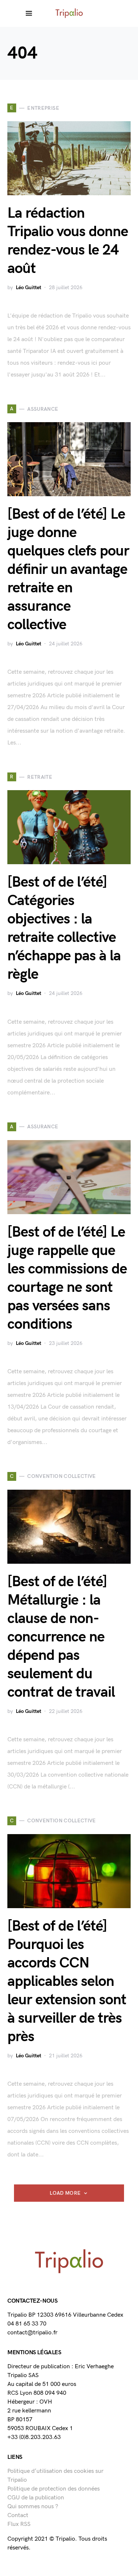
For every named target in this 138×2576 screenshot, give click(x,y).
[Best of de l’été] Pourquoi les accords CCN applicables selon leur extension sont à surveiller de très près (67, 1981)
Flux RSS (19, 2524)
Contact (18, 2515)
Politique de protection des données (54, 2489)
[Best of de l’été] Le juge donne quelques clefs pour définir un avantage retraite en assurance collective (68, 569)
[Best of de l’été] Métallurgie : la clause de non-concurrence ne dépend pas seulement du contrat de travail (61, 1637)
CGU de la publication (36, 2498)
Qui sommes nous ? (33, 2507)
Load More (65, 2193)
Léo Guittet (29, 288)
